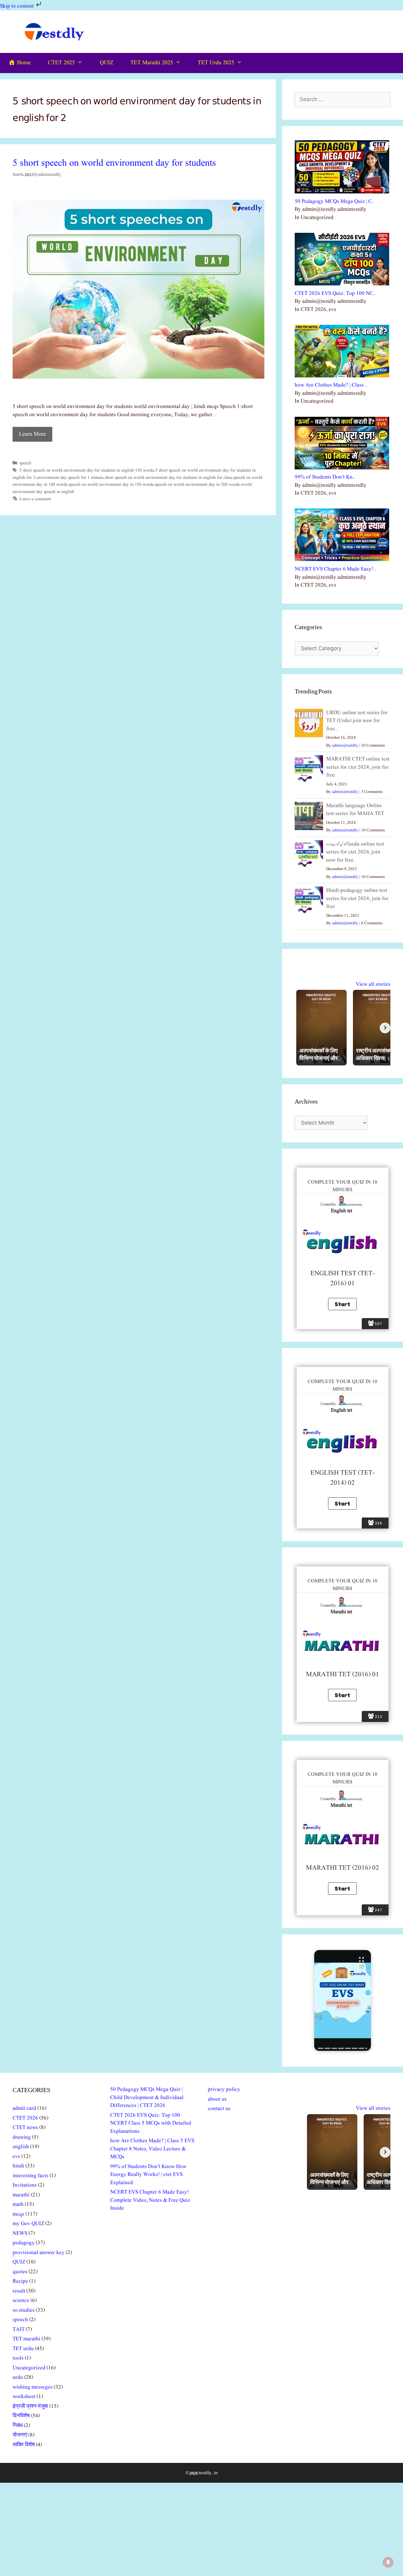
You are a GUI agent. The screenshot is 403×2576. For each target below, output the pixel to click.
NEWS (20, 2233)
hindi (18, 2166)
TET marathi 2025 (152, 63)
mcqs (18, 2214)
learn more (32, 434)
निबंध (18, 2426)
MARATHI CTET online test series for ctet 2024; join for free (358, 767)
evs (16, 2157)
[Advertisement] (201, 2529)
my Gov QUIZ (28, 2224)
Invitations (25, 2185)
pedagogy (24, 2243)
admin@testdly (345, 746)
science (21, 2301)
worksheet (24, 2397)
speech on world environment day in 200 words (197, 485)
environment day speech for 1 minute (70, 478)
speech (25, 463)
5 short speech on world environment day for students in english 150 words (87, 470)
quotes (20, 2272)
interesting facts (31, 2176)
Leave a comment (35, 499)
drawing (22, 2137)
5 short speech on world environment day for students (114, 163)
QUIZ (107, 63)
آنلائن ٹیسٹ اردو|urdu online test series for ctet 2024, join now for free (355, 852)
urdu (18, 2377)
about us (217, 2099)
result (19, 2291)
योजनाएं (20, 2435)
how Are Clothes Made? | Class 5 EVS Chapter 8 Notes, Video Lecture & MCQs (152, 2149)
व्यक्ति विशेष (24, 2445)
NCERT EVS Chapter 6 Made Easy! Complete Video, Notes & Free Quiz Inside (150, 2200)
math (18, 2204)
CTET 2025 (61, 63)
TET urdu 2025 (216, 63)
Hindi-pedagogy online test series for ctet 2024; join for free (357, 898)
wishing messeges (33, 2387)
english (21, 2147)
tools (18, 2358)
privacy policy (224, 2089)
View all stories (373, 984)
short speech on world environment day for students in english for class (168, 478)
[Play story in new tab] (343, 2000)
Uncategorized (29, 2368)
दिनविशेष (21, 2416)
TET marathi (26, 2339)
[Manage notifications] (388, 2562)
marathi (21, 2195)
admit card (24, 2108)
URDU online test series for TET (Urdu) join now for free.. (357, 721)
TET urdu (23, 2349)
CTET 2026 (25, 2118)
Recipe (20, 2281)
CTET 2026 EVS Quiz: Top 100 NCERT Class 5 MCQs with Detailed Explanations (151, 2123)
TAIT (19, 2329)
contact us (219, 2109)
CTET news (25, 2128)
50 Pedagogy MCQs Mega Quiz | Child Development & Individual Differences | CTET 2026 (147, 2097)
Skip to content (17, 6)
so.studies (24, 2310)
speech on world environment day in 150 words (111, 485)
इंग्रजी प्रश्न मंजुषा (30, 2406)
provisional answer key (39, 2253)
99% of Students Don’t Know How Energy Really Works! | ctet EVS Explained (148, 2175)
